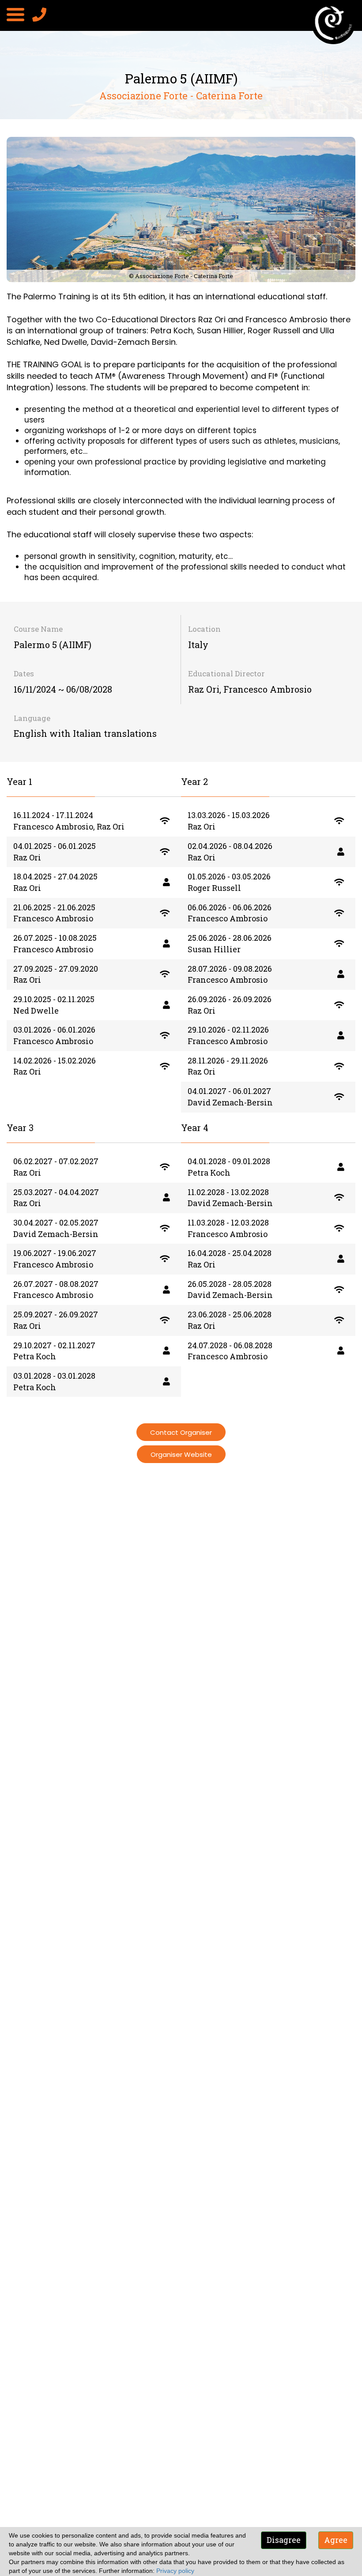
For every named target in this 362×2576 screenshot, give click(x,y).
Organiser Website (181, 1454)
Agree (336, 2540)
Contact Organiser (181, 1432)
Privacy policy (175, 2571)
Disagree (284, 2540)
